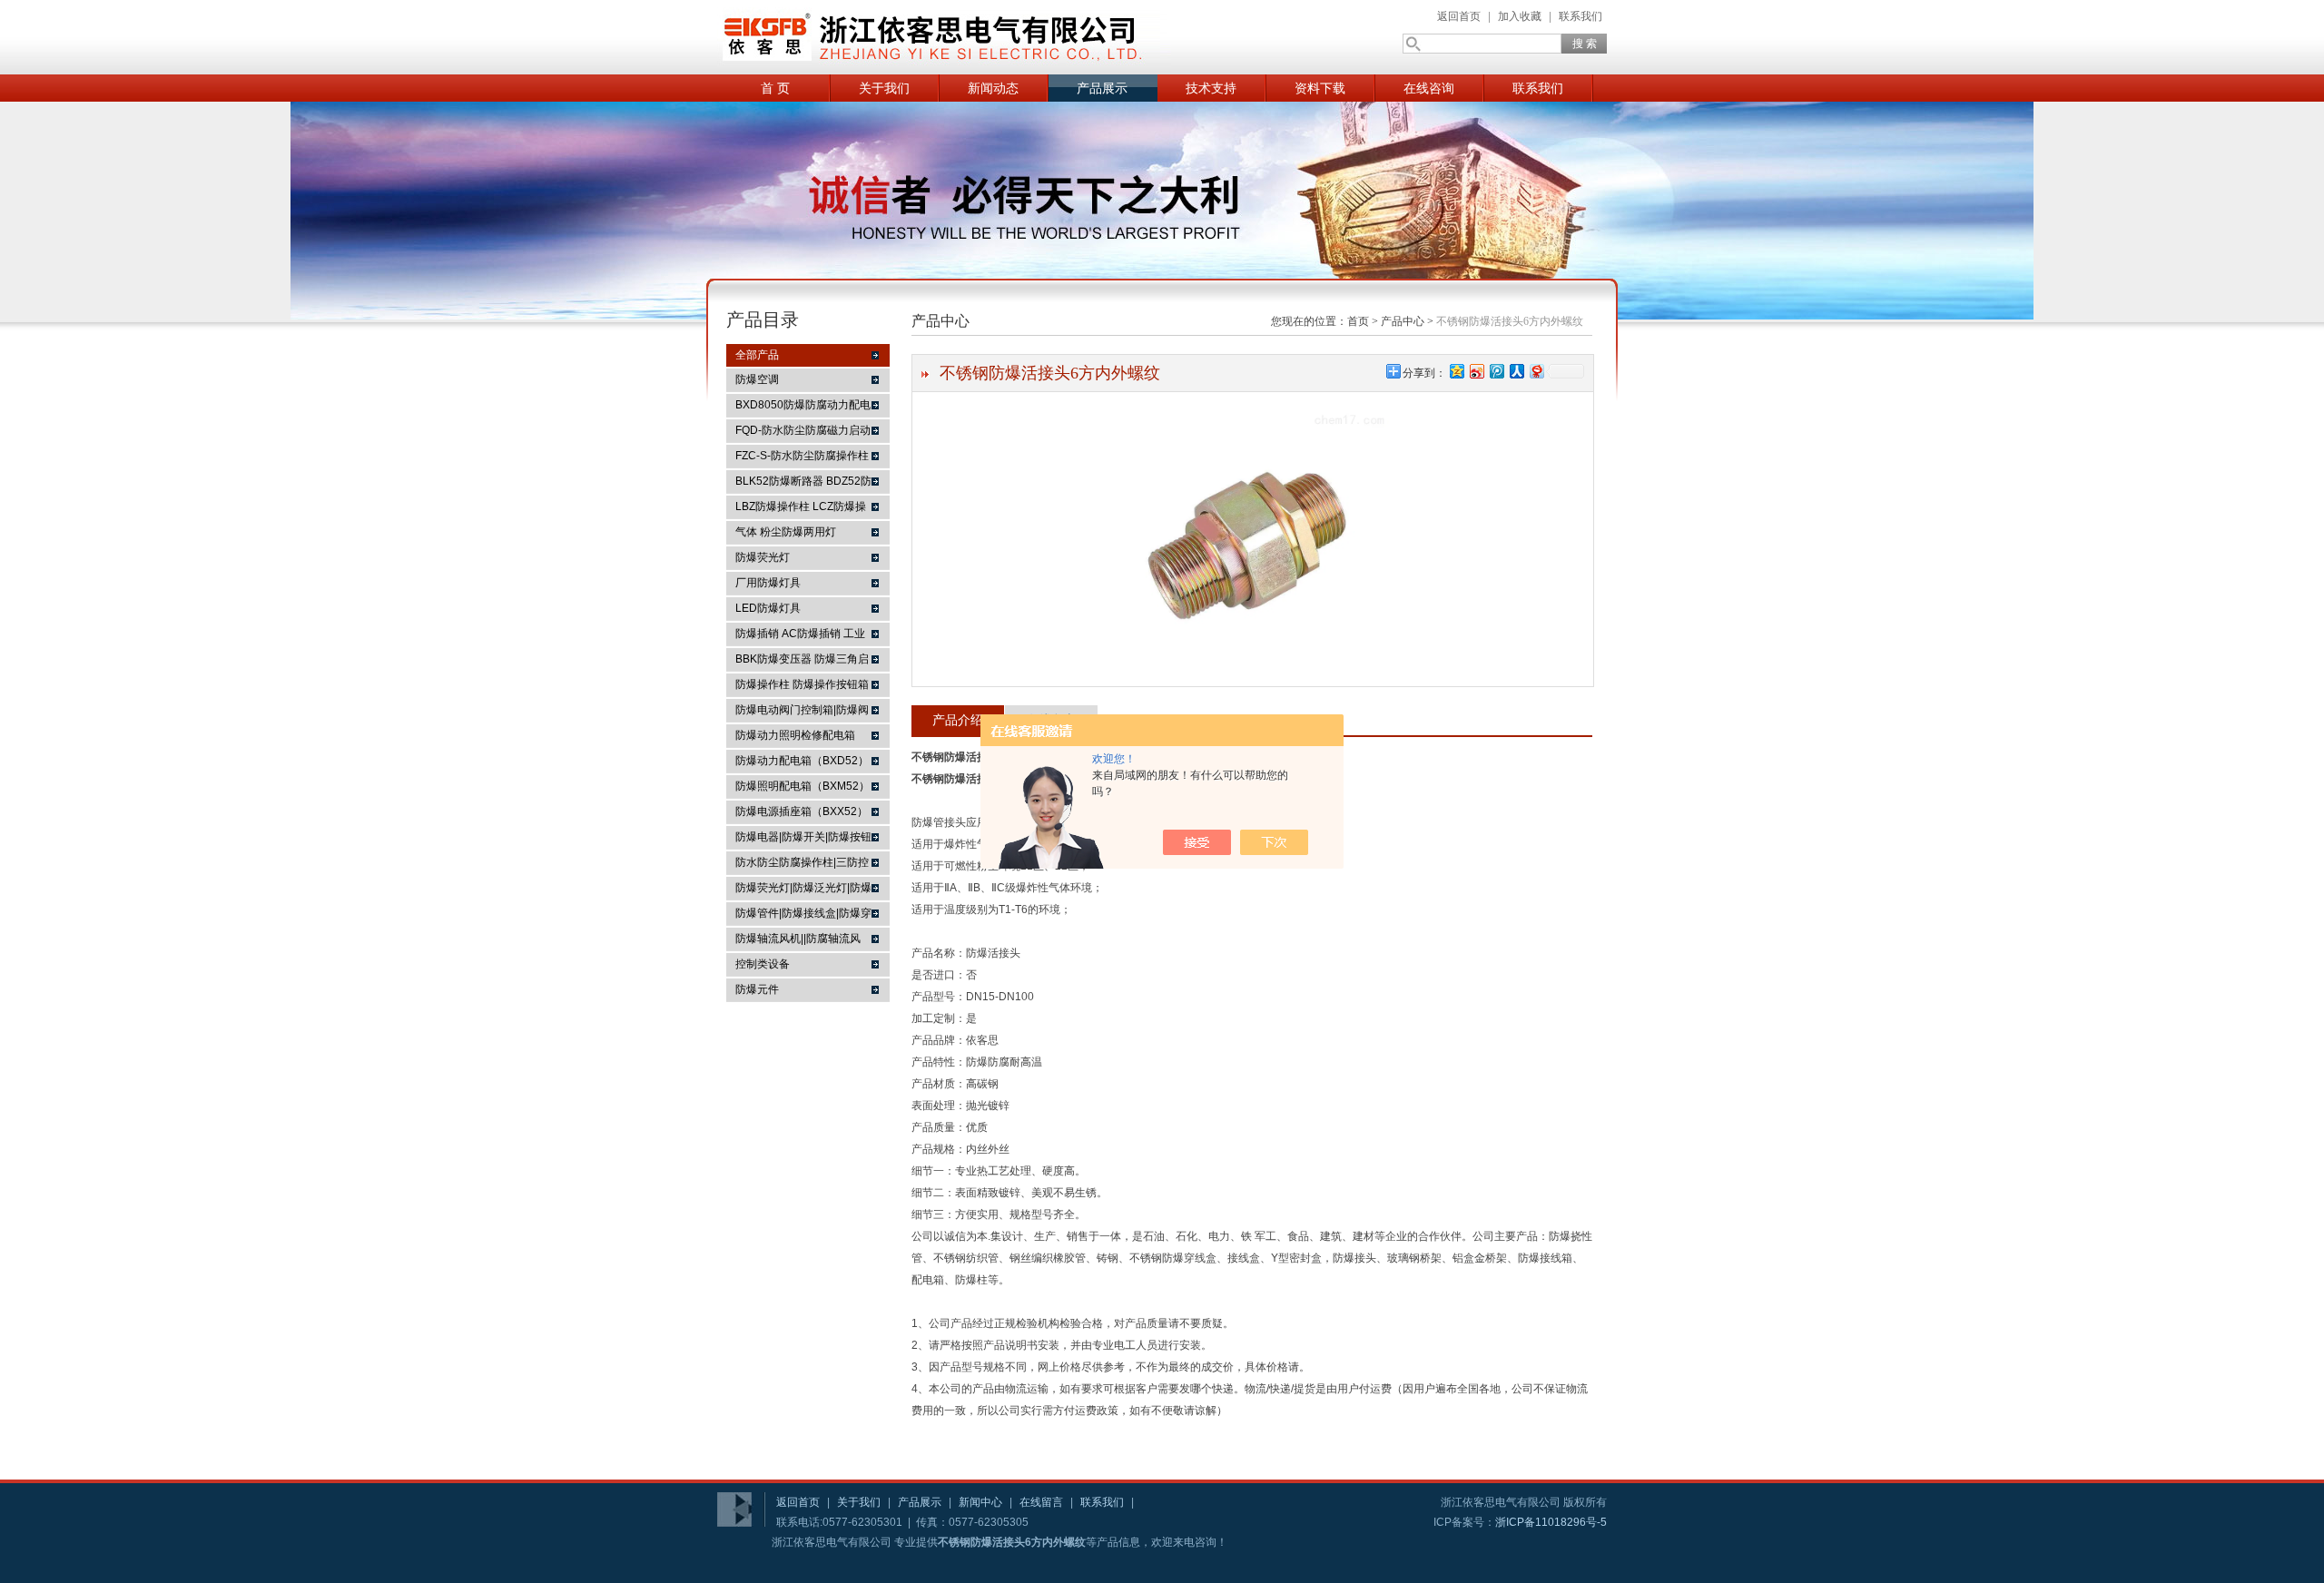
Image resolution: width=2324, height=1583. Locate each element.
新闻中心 (980, 1502)
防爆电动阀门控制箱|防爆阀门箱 (802, 713)
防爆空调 (757, 379)
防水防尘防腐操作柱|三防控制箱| (802, 865)
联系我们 (1581, 16)
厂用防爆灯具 (768, 583)
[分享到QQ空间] (1456, 371)
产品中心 (1403, 321)
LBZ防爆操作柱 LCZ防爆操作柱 (801, 509)
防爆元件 (757, 989)
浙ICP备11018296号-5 (1551, 1522)
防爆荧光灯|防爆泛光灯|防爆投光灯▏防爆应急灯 (803, 890)
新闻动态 (993, 88)
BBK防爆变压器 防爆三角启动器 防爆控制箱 (802, 662)
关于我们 (884, 88)
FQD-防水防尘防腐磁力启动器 (803, 433)
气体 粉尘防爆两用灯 (786, 532)
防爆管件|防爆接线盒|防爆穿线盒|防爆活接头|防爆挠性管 (803, 916)
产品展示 (1102, 88)
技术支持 (1211, 88)
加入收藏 (1520, 16)
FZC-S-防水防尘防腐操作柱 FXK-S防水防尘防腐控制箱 (802, 458)
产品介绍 (958, 720)
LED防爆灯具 (768, 608)
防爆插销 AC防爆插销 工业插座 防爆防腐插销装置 (800, 636)
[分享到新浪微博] (1476, 371)
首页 (1358, 321)
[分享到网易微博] (1536, 371)
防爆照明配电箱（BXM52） (803, 786)
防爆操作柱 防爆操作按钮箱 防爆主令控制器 (802, 687)
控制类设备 (763, 964)
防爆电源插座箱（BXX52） (802, 811)
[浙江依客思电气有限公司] (944, 37)
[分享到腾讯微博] (1496, 371)
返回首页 (1459, 16)
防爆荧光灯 (763, 557)
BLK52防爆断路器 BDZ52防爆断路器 (803, 484)
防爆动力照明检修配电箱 (795, 735)
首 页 (775, 88)
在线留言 (1041, 1502)
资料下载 (1320, 88)
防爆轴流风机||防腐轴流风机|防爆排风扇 (798, 941)
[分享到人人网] (1516, 371)
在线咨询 (1429, 88)
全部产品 (757, 355)
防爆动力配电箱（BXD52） (802, 761)
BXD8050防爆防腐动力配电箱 (803, 408)
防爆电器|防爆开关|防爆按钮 (803, 837)
